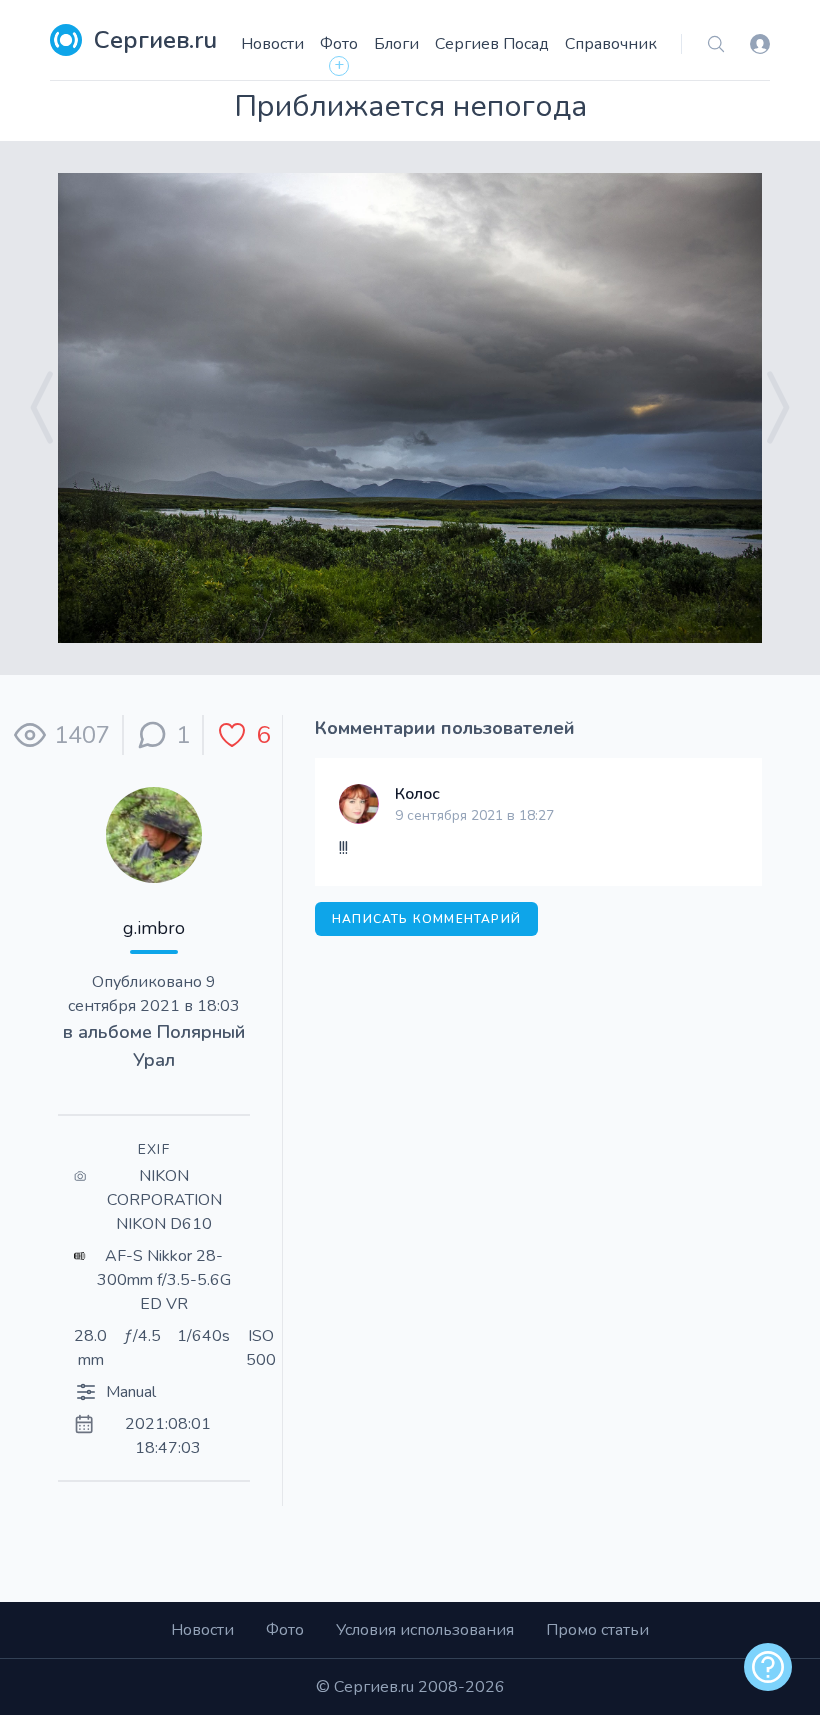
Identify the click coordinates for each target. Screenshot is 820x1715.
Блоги (396, 44)
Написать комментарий (426, 919)
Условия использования (425, 1630)
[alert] (768, 1667)
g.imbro (154, 928)
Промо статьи (597, 1630)
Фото (339, 44)
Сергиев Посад (492, 44)
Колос (417, 794)
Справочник (611, 44)
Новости (272, 44)
